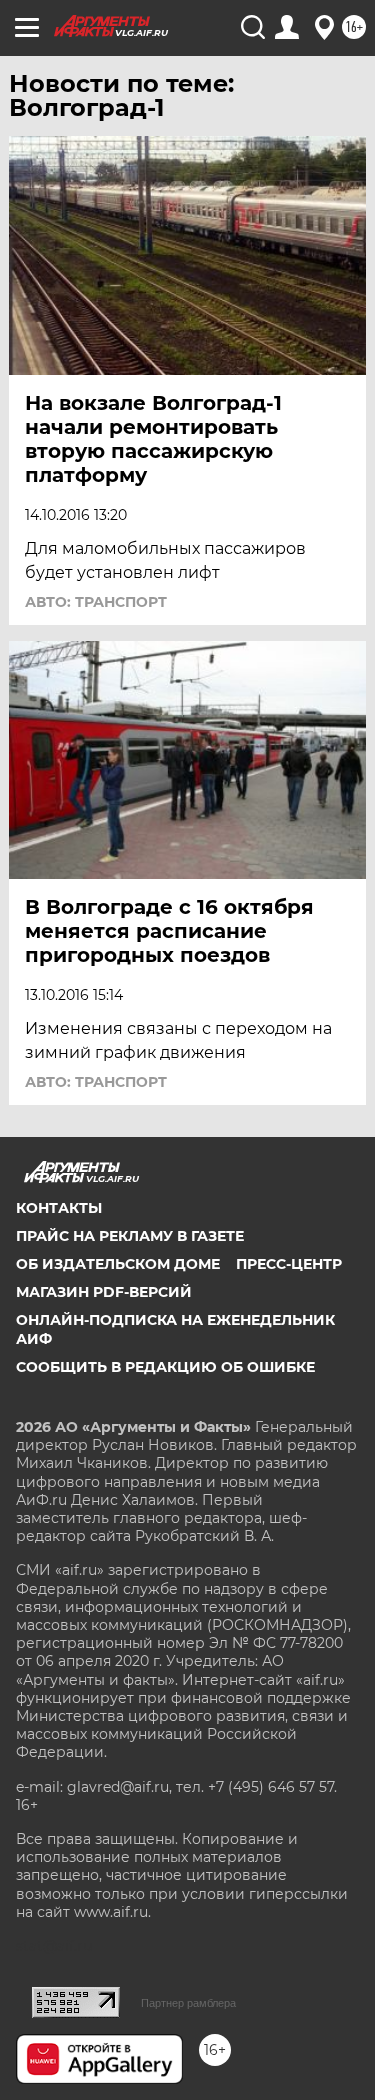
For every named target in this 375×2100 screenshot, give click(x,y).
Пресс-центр (289, 1264)
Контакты (59, 1208)
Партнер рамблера (188, 2003)
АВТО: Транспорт (96, 602)
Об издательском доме (118, 1264)
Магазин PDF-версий (104, 1292)
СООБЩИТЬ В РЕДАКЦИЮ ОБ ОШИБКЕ (165, 1367)
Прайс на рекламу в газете (130, 1236)
